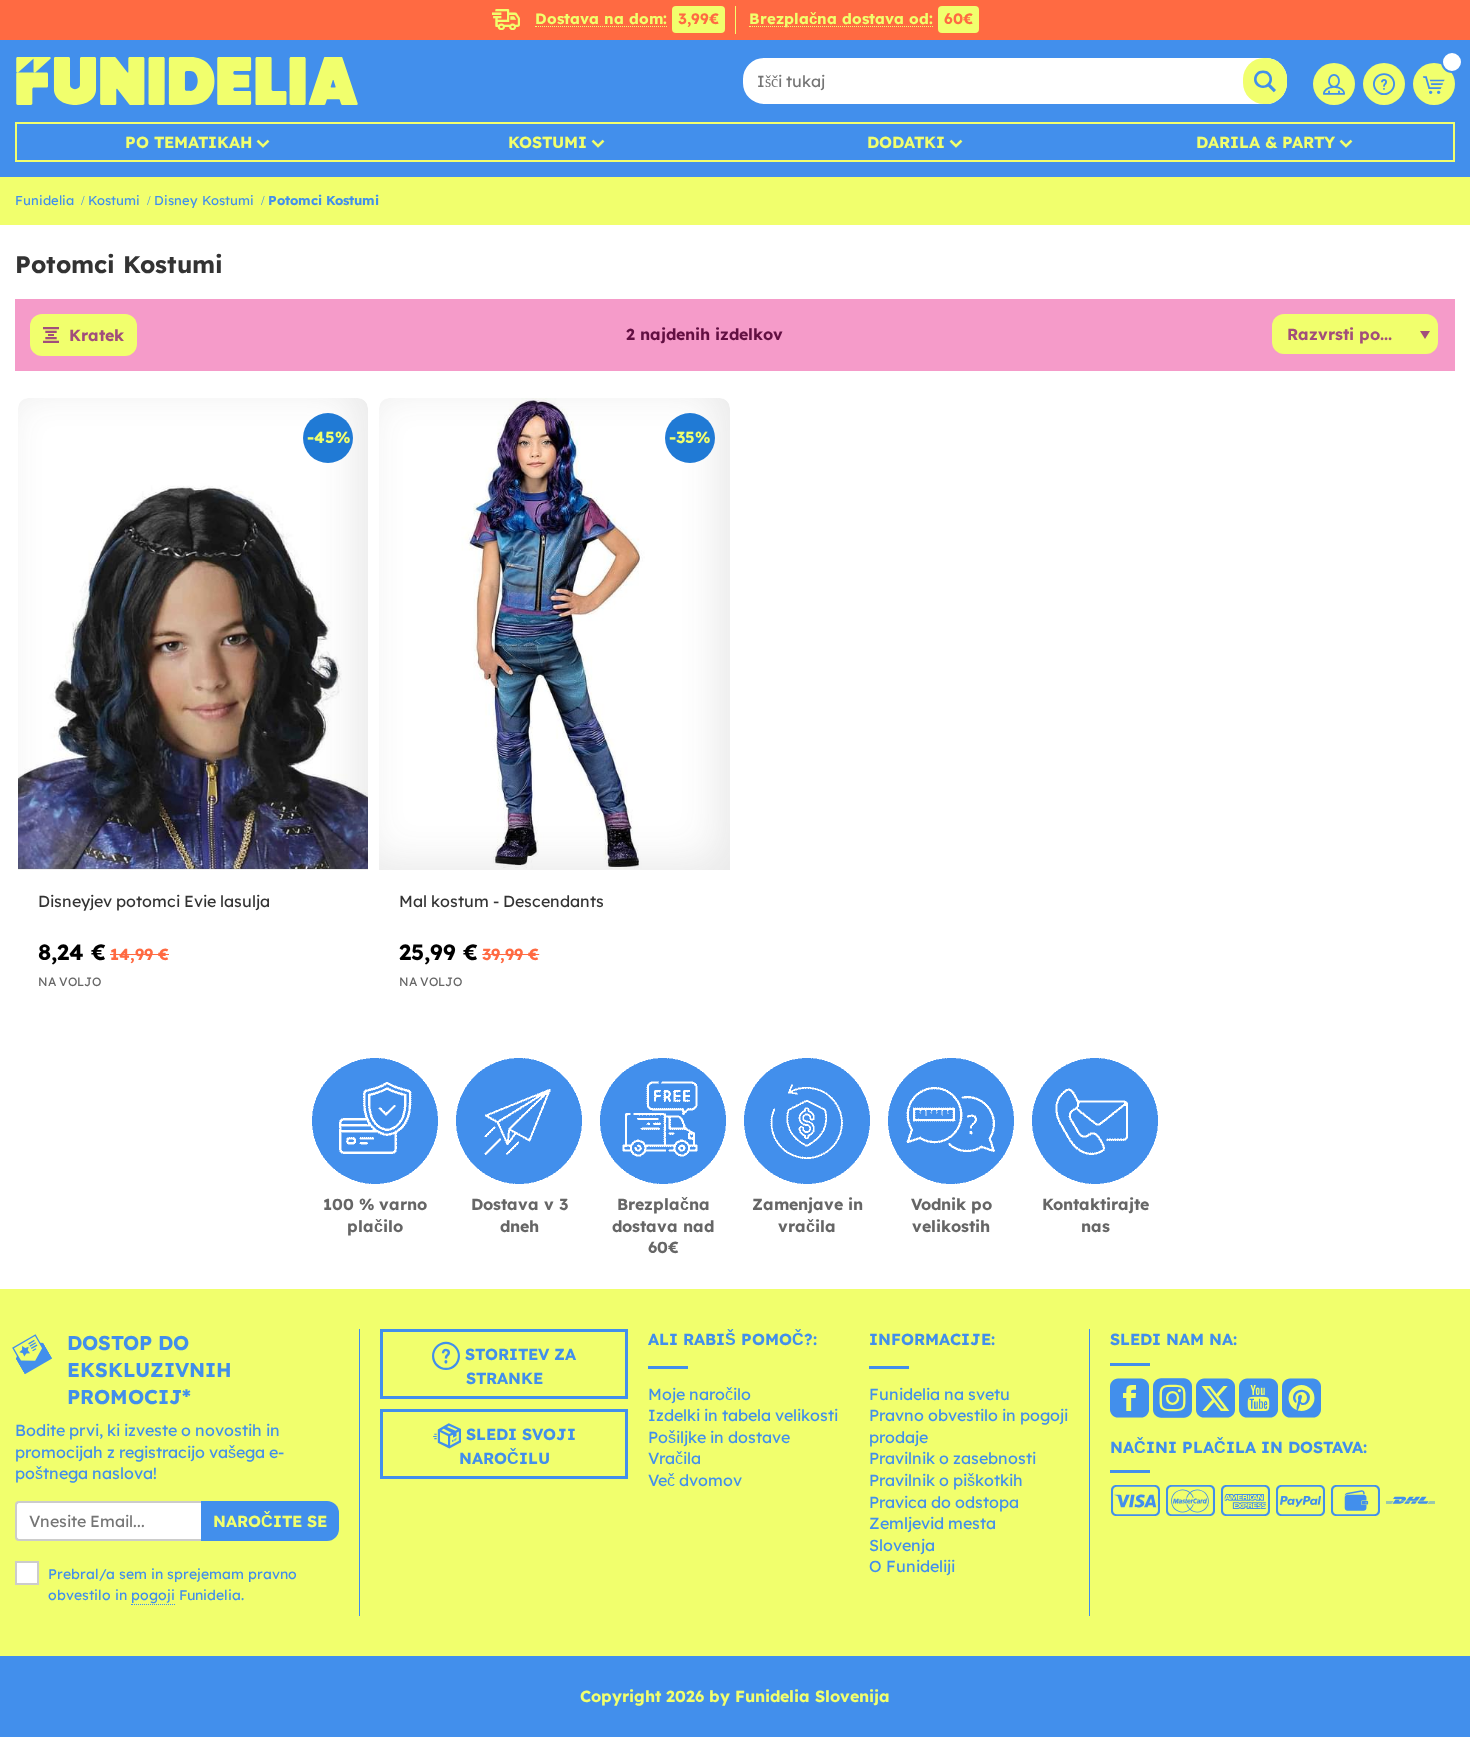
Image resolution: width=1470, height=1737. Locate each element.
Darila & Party (1265, 142)
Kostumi (547, 142)
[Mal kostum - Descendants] (554, 635)
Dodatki (906, 142)
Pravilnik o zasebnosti (952, 1458)
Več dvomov (695, 1480)
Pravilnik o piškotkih (946, 1480)
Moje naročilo (699, 1394)
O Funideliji (912, 1566)
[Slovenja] (1129, 1400)
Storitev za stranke (518, 1366)
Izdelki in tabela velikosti (743, 1415)
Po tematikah (188, 142)
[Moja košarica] (1434, 84)
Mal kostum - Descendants (501, 901)
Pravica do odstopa (944, 1502)
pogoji (153, 1595)
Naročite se (270, 1521)
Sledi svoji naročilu (517, 1446)
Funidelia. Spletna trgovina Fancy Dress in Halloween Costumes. (186, 81)
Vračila (674, 1458)
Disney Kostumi (204, 200)
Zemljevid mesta (932, 1523)
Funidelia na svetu (939, 1394)
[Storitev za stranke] (1384, 84)
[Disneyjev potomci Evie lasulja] (193, 635)
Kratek (96, 335)
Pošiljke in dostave (719, 1437)
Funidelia (44, 200)
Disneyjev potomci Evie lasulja (154, 901)
